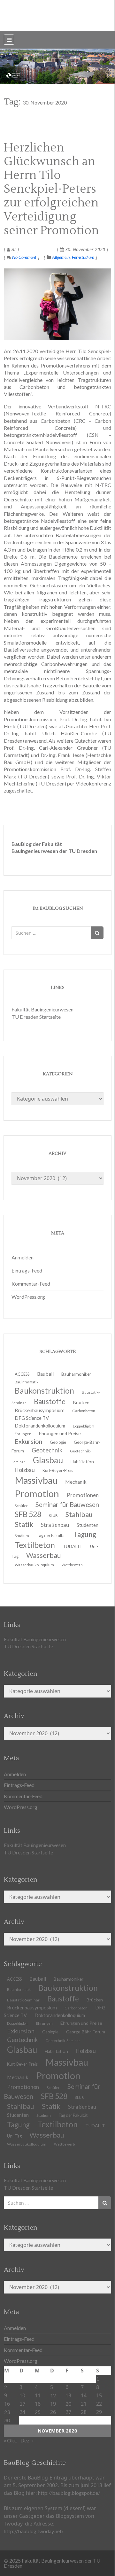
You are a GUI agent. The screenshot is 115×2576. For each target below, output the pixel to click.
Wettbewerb (72, 1565)
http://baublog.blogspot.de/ (69, 2493)
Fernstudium (83, 257)
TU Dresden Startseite (36, 1017)
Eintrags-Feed (27, 1270)
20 (68, 2404)
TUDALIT (73, 1546)
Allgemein (61, 257)
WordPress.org (28, 1297)
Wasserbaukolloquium (34, 1565)
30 (7, 2420)
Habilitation (82, 1462)
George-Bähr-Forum (86, 2032)
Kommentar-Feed (31, 1284)
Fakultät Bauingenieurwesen (42, 1009)
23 (7, 2412)
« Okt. (10, 2440)
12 (53, 2395)
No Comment (24, 257)
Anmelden (23, 1257)
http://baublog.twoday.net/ (34, 2531)
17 (22, 2404)
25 (38, 2412)
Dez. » (27, 2440)
